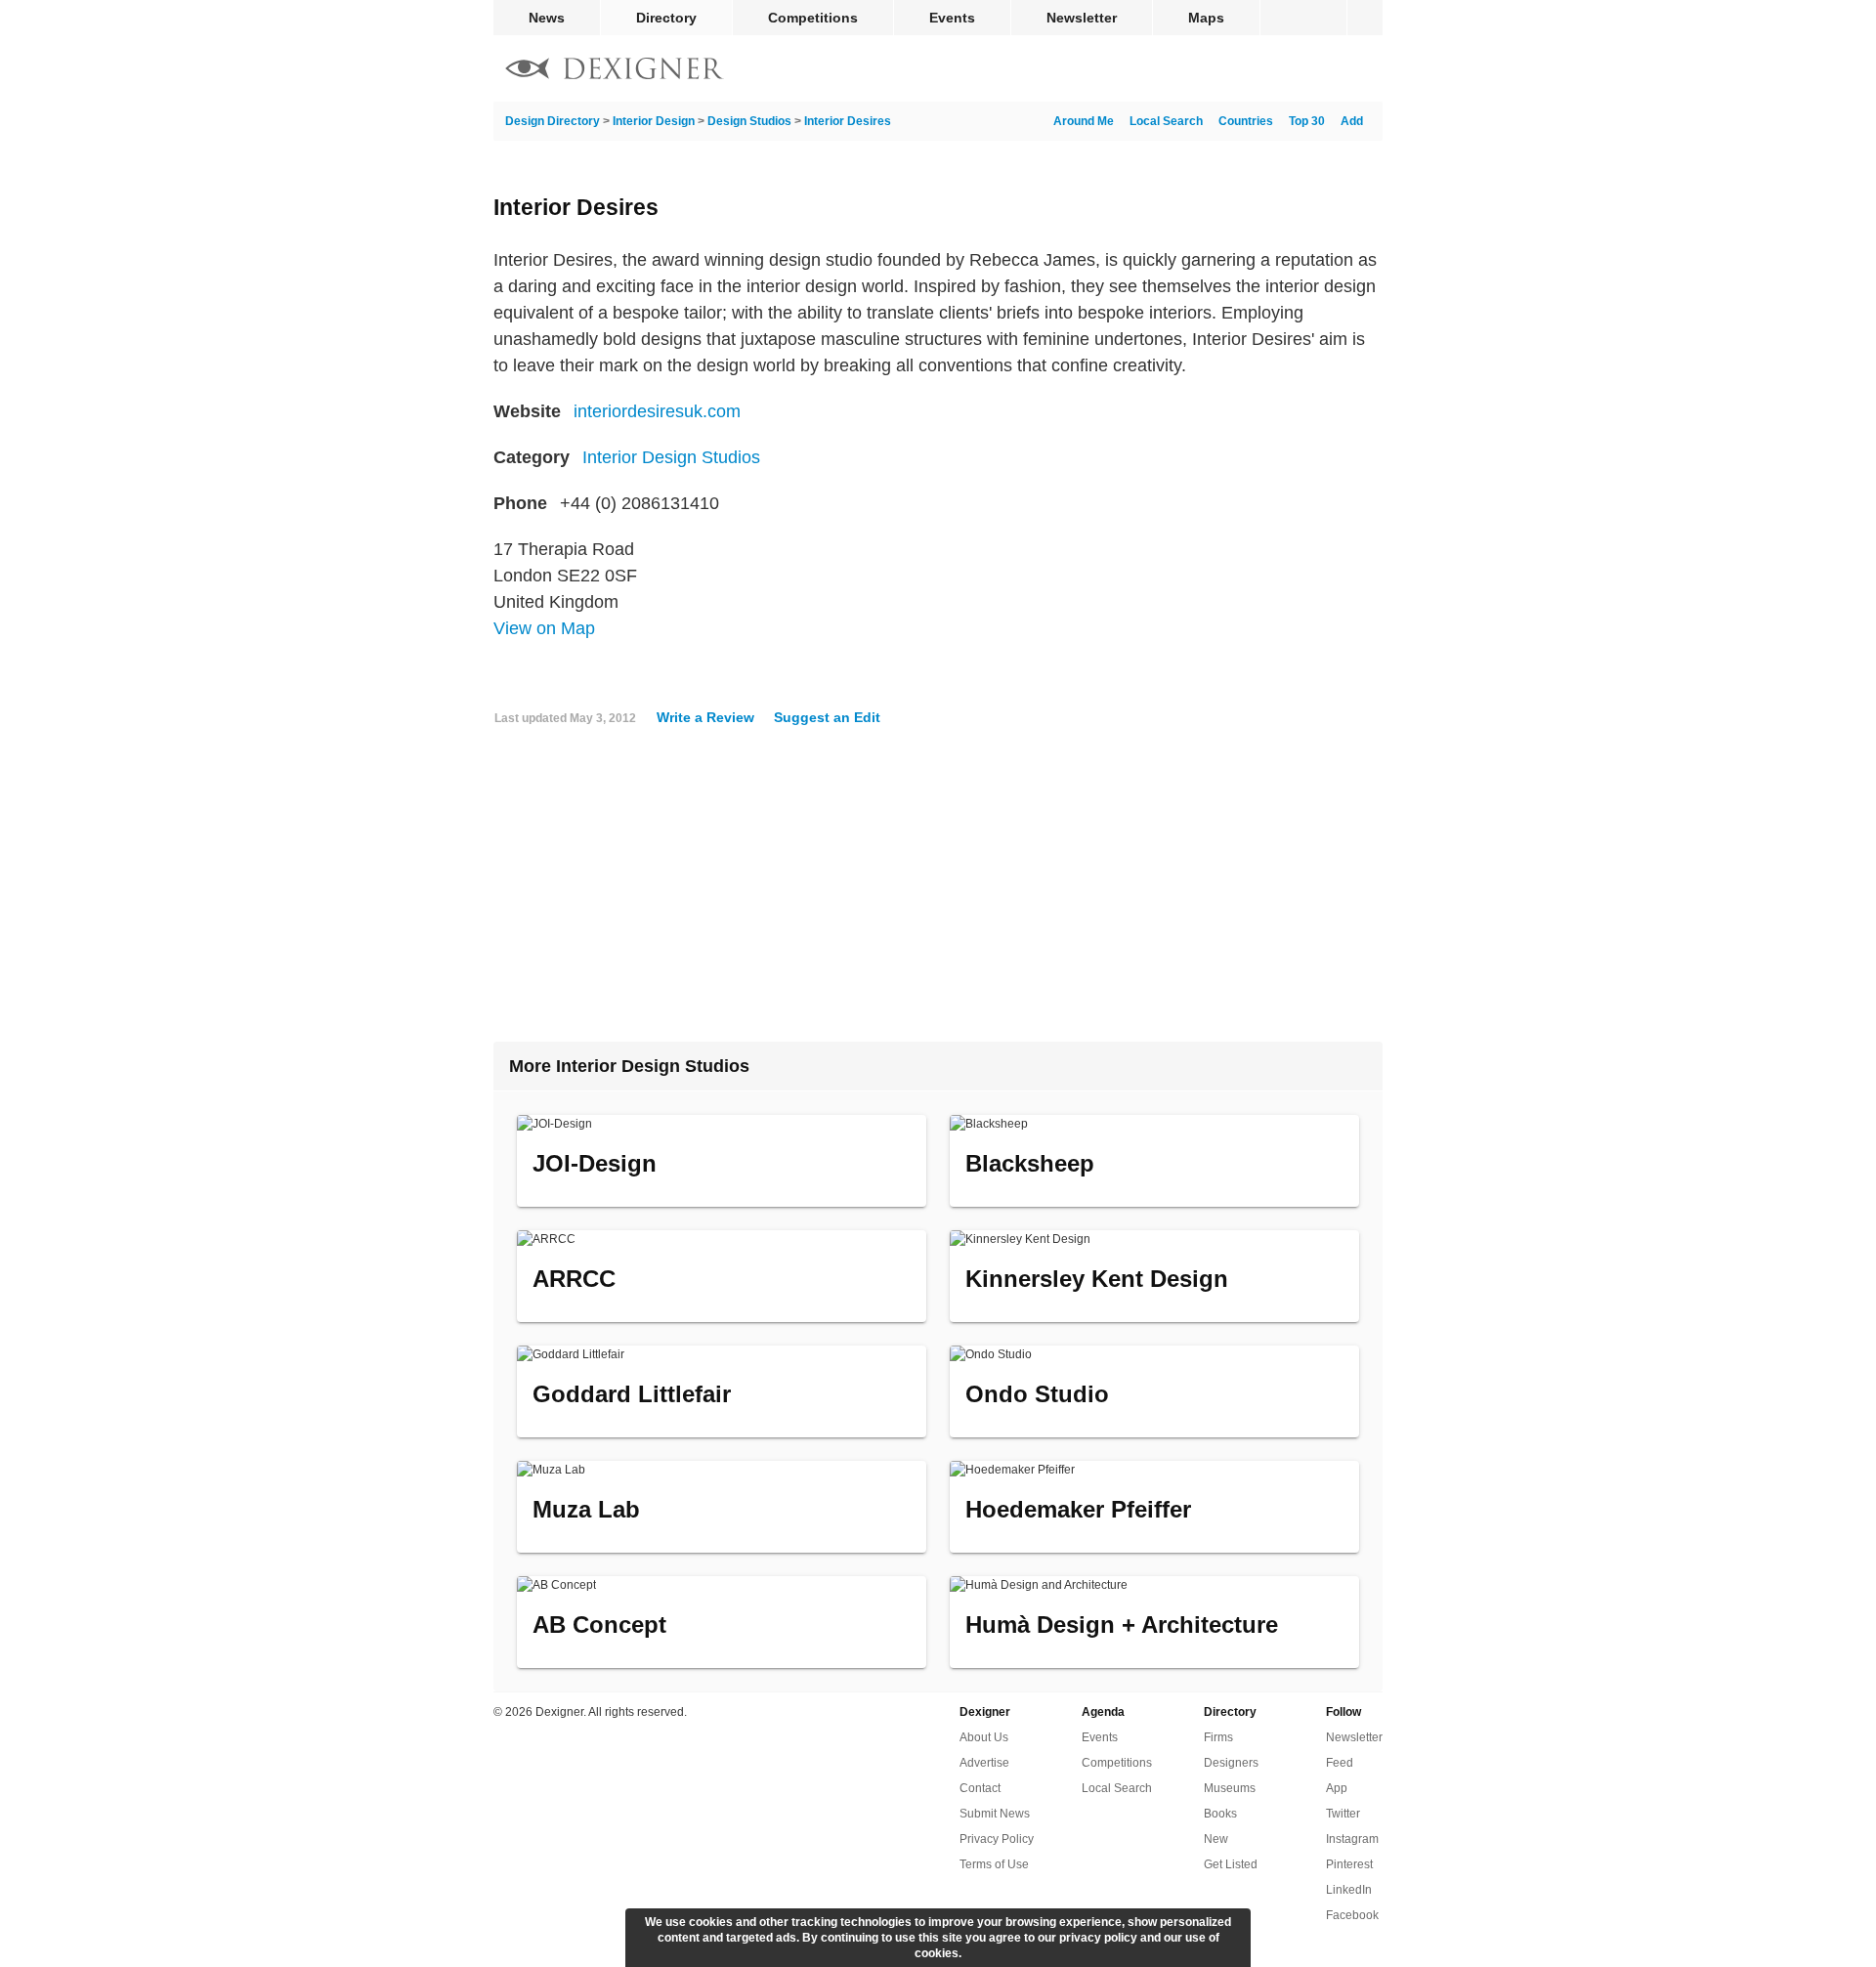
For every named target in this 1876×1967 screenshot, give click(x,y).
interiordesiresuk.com (657, 411)
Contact (980, 1788)
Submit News (995, 1814)
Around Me (1084, 121)
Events (952, 18)
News (547, 18)
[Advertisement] (938, 892)
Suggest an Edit (827, 717)
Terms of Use (994, 1864)
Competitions (813, 18)
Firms (1218, 1737)
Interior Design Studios (671, 457)
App (1337, 1788)
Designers (1231, 1763)
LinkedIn (1349, 1890)
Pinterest (1349, 1864)
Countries (1246, 121)
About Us (984, 1737)
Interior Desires (848, 121)
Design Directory (553, 121)
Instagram (1352, 1839)
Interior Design (654, 121)
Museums (1230, 1788)
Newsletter (1082, 18)
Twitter (1343, 1814)
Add (1352, 121)
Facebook (1352, 1915)
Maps (1206, 18)
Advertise (984, 1763)
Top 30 (1307, 121)
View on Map (544, 628)
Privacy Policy (997, 1839)
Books (1220, 1814)
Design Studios (749, 121)
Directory (666, 18)
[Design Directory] (615, 71)
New (1216, 1839)
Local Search (1166, 121)
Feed (1340, 1763)
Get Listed (1231, 1864)
